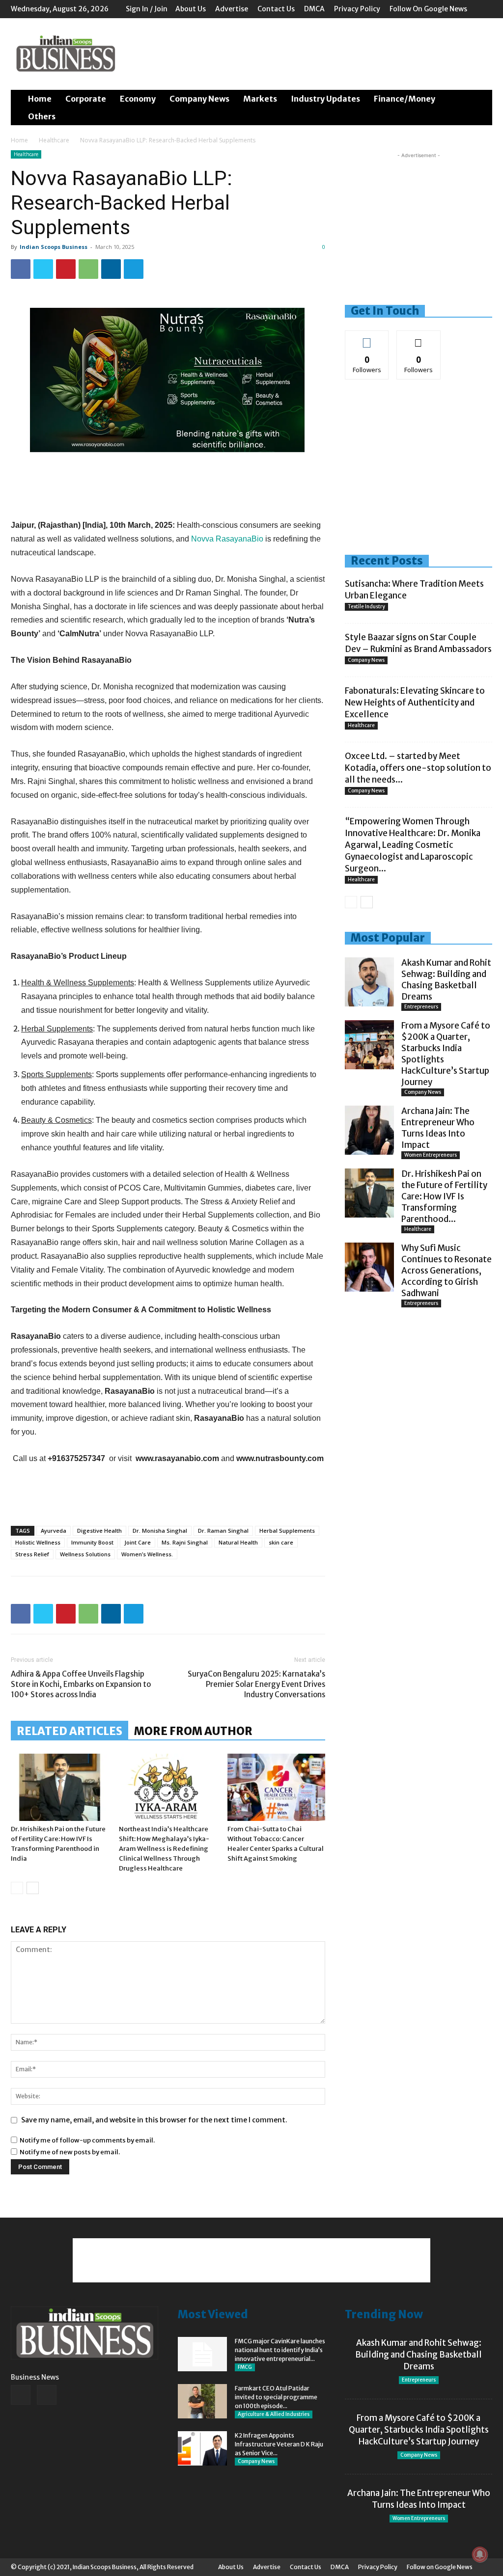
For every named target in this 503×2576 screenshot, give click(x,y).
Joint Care (138, 1542)
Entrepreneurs (421, 1007)
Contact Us (276, 9)
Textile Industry (366, 607)
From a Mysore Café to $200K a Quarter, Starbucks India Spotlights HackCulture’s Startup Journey (419, 2430)
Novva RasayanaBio (228, 539)
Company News (199, 99)
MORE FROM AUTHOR (193, 1731)
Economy (138, 99)
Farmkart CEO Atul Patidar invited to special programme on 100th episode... (276, 2397)
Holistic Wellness (38, 1542)
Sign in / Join (147, 9)
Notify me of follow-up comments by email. (87, 2140)
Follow (367, 338)
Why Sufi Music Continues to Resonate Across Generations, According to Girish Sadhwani (447, 1271)
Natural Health (238, 1542)
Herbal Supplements (287, 1531)
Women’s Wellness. (147, 1554)
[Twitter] (43, 269)
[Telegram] (134, 269)
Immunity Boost (92, 1542)
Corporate (86, 99)
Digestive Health (99, 1531)
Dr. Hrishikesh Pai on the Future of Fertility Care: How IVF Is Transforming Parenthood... (444, 1196)
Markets (260, 99)
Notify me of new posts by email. (70, 2152)
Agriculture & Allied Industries (274, 2414)
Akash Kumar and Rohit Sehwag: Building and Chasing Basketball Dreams (446, 980)
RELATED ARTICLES (70, 1731)
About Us (191, 9)
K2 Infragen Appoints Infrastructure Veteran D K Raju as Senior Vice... (279, 2444)
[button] (480, 99)
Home (40, 99)
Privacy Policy (357, 9)
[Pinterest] (66, 269)
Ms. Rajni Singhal (185, 1542)
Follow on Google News (428, 9)
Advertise (232, 9)
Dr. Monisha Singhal (160, 1531)
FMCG (245, 2367)
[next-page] (33, 1888)
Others (42, 116)
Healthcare (54, 140)
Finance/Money (405, 99)
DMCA (314, 9)
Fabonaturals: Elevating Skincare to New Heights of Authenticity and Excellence (415, 703)
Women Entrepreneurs (431, 1155)
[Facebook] (21, 269)
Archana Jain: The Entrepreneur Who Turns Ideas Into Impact (438, 1128)
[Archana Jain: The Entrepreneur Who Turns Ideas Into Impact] (369, 1130)
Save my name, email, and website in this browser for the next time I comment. (154, 2120)
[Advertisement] (313, 54)
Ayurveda (54, 1531)
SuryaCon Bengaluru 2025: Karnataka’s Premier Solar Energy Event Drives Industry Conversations (256, 1684)
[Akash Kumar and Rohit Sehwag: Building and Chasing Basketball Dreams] (369, 982)
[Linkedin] (111, 269)
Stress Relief (32, 1554)
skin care (281, 1542)
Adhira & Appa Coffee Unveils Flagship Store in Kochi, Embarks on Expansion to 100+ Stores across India (81, 1684)
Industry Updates (325, 99)
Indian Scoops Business (54, 247)
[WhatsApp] (88, 269)
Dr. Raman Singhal (223, 1531)
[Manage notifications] (480, 2554)
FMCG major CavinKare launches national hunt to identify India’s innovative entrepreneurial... (280, 2350)
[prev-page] (17, 1888)
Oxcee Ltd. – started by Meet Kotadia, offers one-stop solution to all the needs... (418, 768)
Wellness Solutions (85, 1554)
